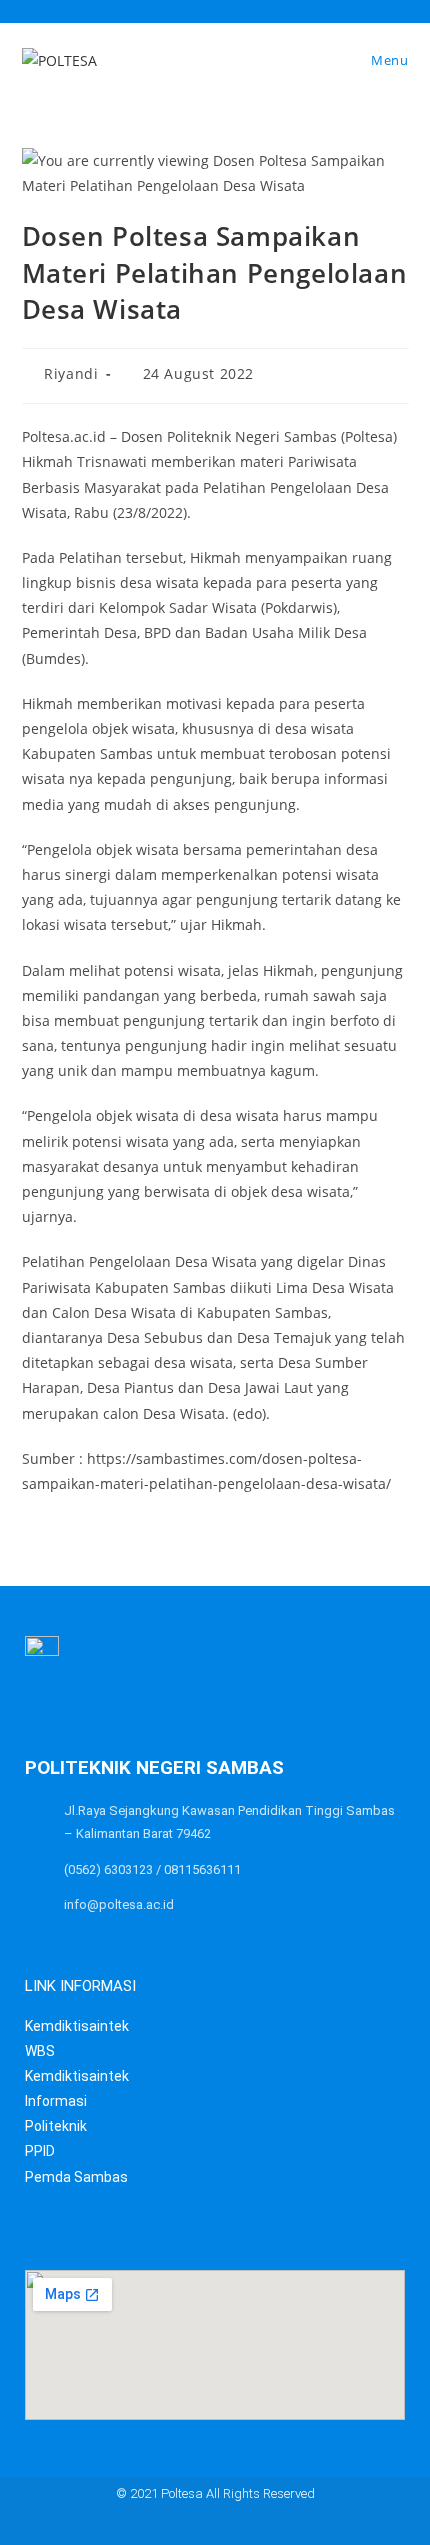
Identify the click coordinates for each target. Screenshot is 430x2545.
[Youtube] (234, 2527)
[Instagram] (273, 2527)
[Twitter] (156, 2527)
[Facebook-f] (195, 2527)
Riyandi (71, 373)
